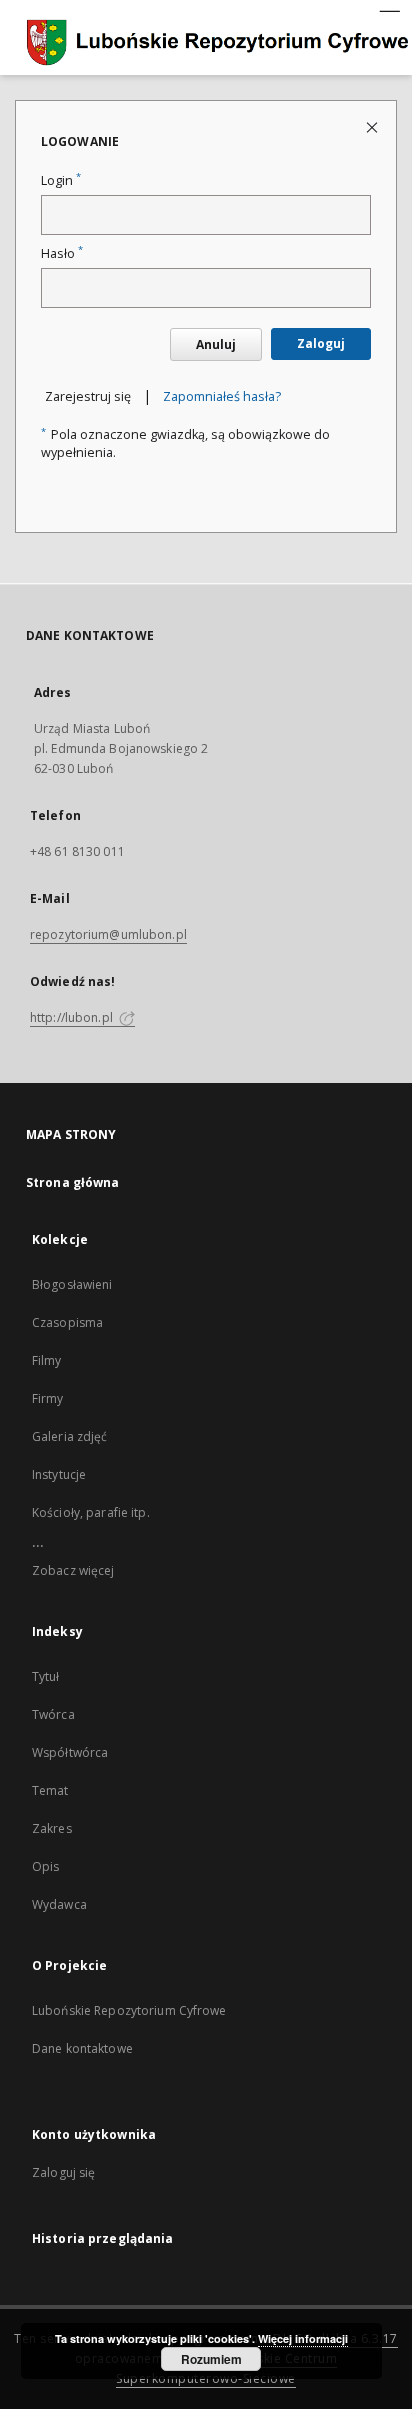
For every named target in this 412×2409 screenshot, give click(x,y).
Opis (45, 1866)
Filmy (47, 1360)
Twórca (53, 1714)
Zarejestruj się (88, 396)
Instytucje (59, 1474)
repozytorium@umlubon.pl (108, 934)
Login (61, 180)
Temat (50, 1790)
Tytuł (46, 1676)
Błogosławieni (72, 1284)
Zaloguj (321, 343)
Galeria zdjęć (70, 1436)
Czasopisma (67, 1322)
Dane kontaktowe (82, 2048)
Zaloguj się (64, 2172)
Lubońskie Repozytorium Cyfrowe (129, 2010)
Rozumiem (211, 2359)
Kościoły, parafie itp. (91, 1512)
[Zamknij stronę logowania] (373, 126)
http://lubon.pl (73, 1017)
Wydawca (59, 1904)
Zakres (52, 1828)
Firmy (48, 1398)
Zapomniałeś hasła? (222, 396)
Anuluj (216, 344)
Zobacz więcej (73, 1570)
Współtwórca (70, 1752)
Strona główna (73, 1182)
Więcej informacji (303, 2338)
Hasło (62, 253)
